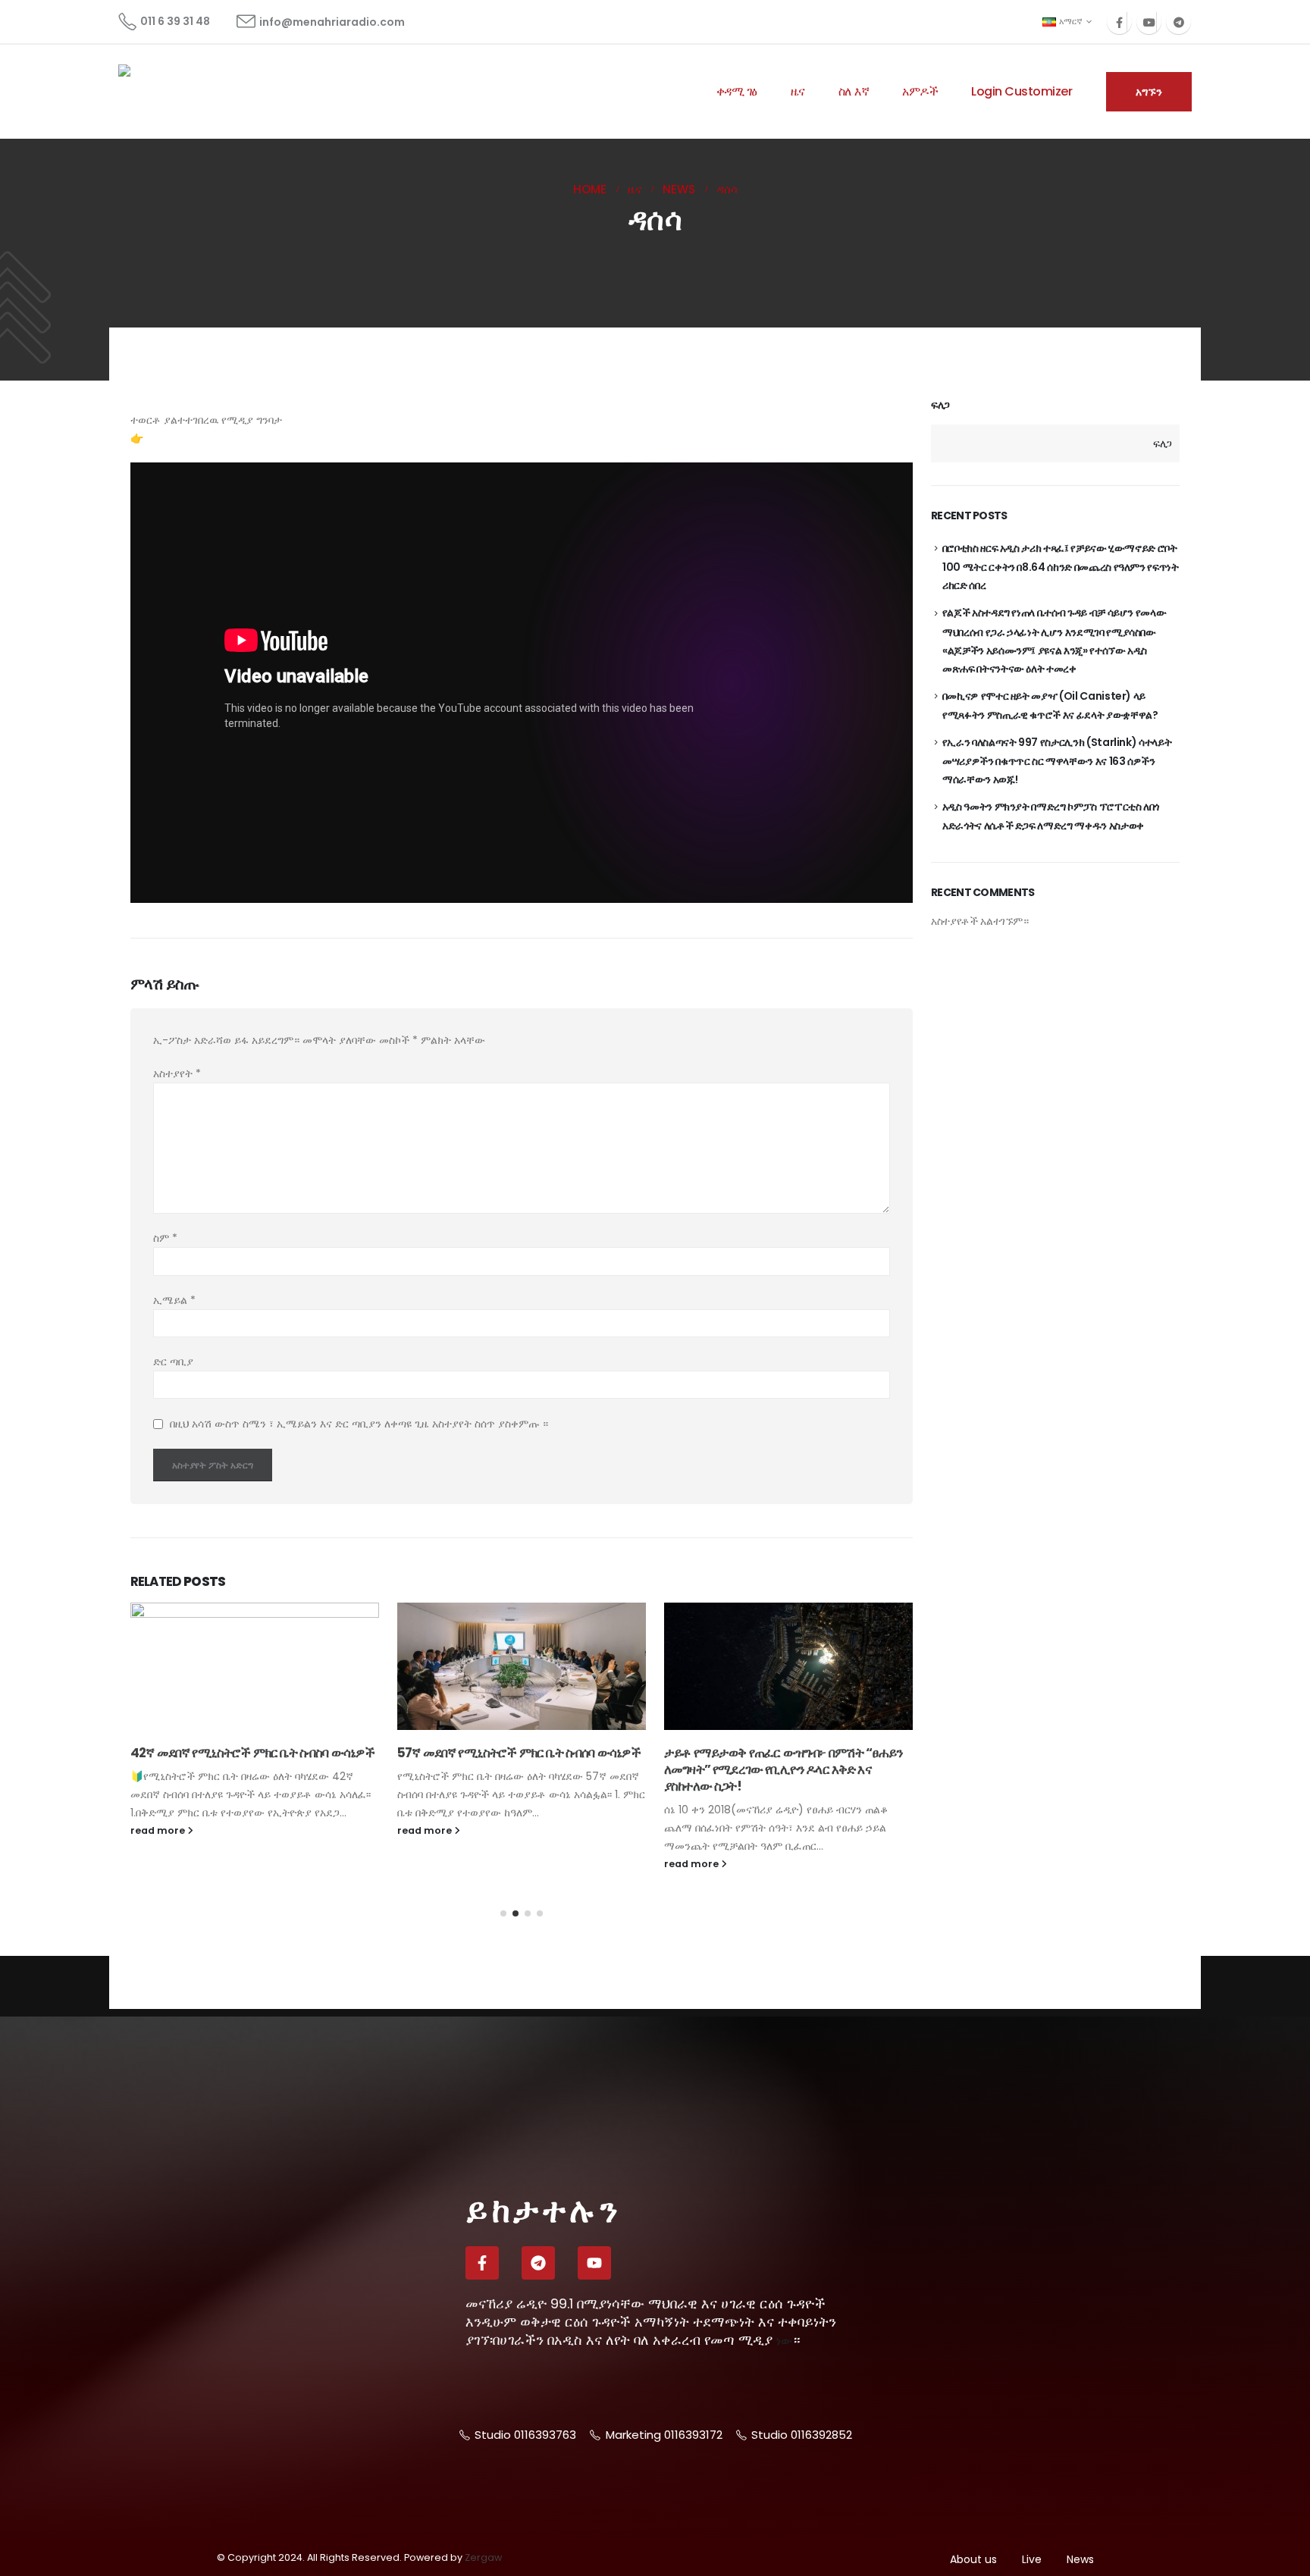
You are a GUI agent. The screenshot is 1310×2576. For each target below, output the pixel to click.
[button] (503, 1913)
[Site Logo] (175, 92)
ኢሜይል (174, 1300)
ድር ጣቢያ (173, 1362)
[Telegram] (1178, 22)
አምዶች (920, 91)
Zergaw (483, 2557)
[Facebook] (1119, 22)
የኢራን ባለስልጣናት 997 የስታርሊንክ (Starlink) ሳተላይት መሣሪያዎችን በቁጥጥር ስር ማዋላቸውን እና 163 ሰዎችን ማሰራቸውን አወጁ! (1057, 761)
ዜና (798, 91)
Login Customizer (1022, 91)
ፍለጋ (940, 405)
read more (159, 1830)
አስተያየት (177, 1073)
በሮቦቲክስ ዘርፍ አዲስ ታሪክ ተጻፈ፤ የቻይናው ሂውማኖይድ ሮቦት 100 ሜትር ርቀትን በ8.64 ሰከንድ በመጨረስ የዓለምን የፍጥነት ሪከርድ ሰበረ (1061, 567)
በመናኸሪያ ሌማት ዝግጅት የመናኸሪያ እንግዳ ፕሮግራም (784, 1610)
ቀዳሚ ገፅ (737, 91)
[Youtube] (1149, 22)
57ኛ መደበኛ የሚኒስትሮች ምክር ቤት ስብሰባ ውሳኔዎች (252, 1753)
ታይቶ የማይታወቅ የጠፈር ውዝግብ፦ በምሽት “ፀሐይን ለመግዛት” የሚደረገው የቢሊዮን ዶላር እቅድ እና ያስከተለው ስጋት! (516, 1769)
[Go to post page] (255, 1666)
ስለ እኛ (854, 91)
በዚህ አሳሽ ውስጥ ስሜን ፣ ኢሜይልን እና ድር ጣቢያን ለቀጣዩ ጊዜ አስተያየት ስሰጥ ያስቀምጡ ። (359, 1424)
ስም (165, 1238)
